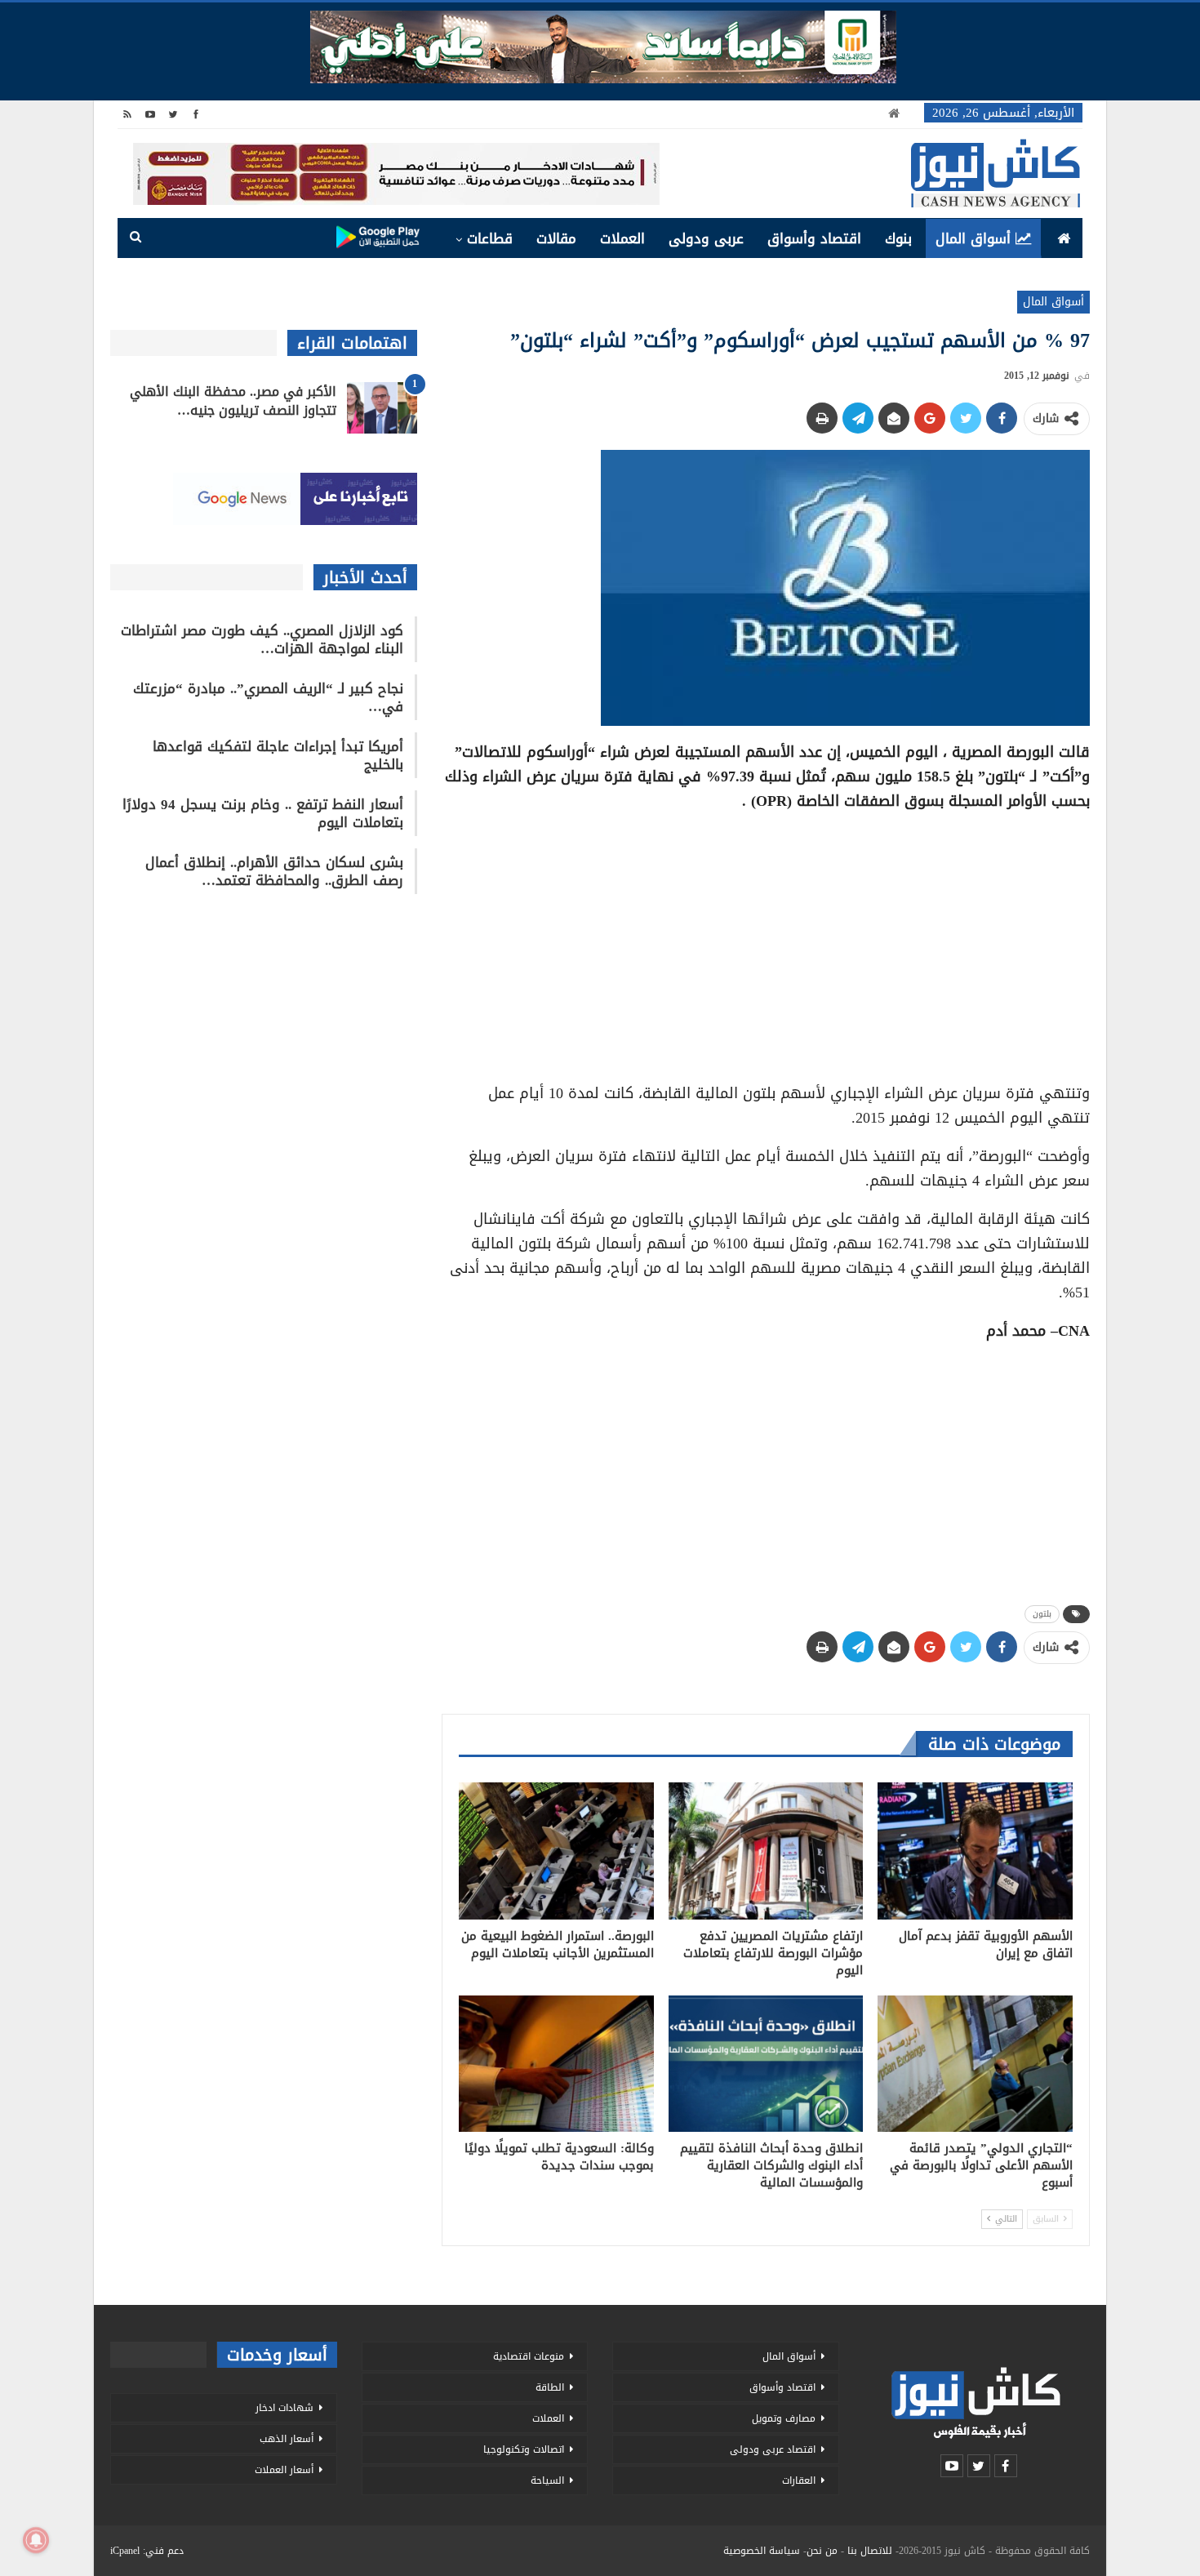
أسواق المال (973, 238)
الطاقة (550, 2387)
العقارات (799, 2480)
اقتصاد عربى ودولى (773, 2449)
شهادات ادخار (284, 2408)
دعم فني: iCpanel (147, 2551)
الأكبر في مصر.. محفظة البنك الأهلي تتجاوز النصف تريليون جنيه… (233, 401)
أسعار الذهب (287, 2439)
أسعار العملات (284, 2470)
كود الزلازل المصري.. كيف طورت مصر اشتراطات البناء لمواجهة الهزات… (262, 639)
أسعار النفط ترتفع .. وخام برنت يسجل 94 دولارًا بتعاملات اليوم (263, 813)
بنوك (898, 238)
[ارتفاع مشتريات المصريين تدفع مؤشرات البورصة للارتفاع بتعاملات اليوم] (766, 1851)
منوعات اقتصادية (529, 2356)
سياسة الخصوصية (762, 2551)
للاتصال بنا (870, 2551)
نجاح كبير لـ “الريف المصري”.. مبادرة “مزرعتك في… (268, 697)
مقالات (556, 238)
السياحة (547, 2480)
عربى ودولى (706, 238)
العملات (622, 238)
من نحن (822, 2551)
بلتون (1042, 1614)
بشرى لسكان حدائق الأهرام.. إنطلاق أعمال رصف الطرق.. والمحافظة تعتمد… (274, 871)
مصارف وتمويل (784, 2418)
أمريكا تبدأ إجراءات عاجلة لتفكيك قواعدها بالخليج (278, 755)
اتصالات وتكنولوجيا (524, 2449)
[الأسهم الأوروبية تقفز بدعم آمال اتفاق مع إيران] (975, 1851)
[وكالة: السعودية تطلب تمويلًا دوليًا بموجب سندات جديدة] (556, 2064)
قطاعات (490, 238)
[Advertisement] (766, 941)
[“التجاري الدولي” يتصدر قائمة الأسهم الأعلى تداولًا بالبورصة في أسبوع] (975, 2064)
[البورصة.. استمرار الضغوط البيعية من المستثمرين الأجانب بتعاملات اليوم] (556, 1851)
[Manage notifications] (36, 2540)
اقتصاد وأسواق (814, 238)
